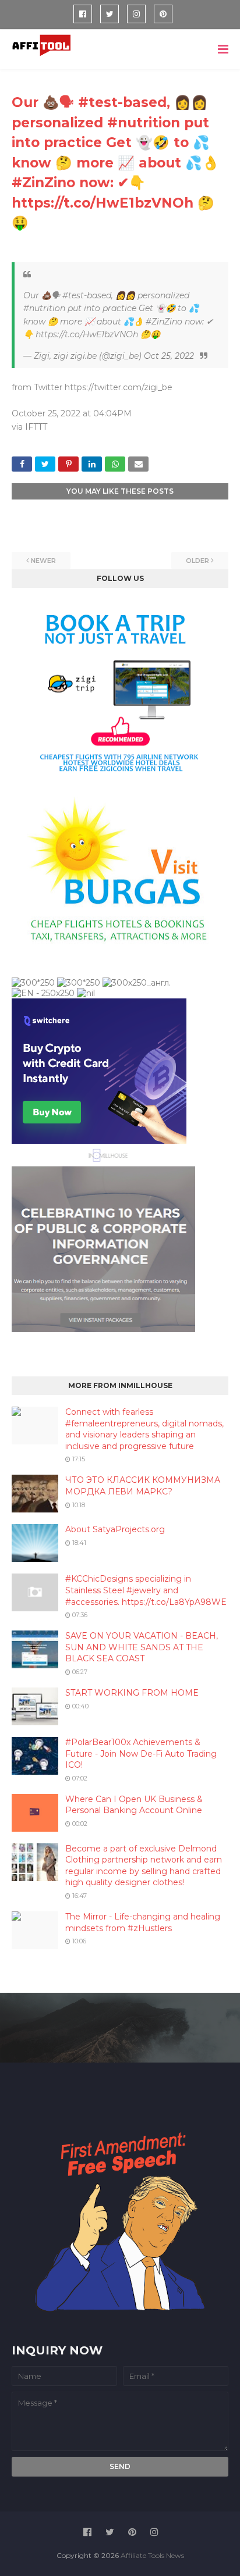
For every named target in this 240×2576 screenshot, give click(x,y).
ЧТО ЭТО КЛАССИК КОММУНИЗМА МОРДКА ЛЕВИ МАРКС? (143, 1486)
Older (197, 561)
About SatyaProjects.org (115, 1529)
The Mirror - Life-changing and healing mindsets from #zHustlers (143, 1922)
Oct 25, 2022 (169, 356)
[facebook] (83, 14)
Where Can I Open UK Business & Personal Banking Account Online (134, 1805)
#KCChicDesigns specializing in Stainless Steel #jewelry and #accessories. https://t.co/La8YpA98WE (146, 1590)
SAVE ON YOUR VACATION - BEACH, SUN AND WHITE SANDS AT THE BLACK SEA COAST (142, 1647)
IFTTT (36, 427)
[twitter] (110, 14)
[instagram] (136, 14)
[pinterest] (163, 14)
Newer (43, 561)
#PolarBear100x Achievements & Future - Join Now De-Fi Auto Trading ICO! (141, 1753)
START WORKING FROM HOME (132, 1693)
